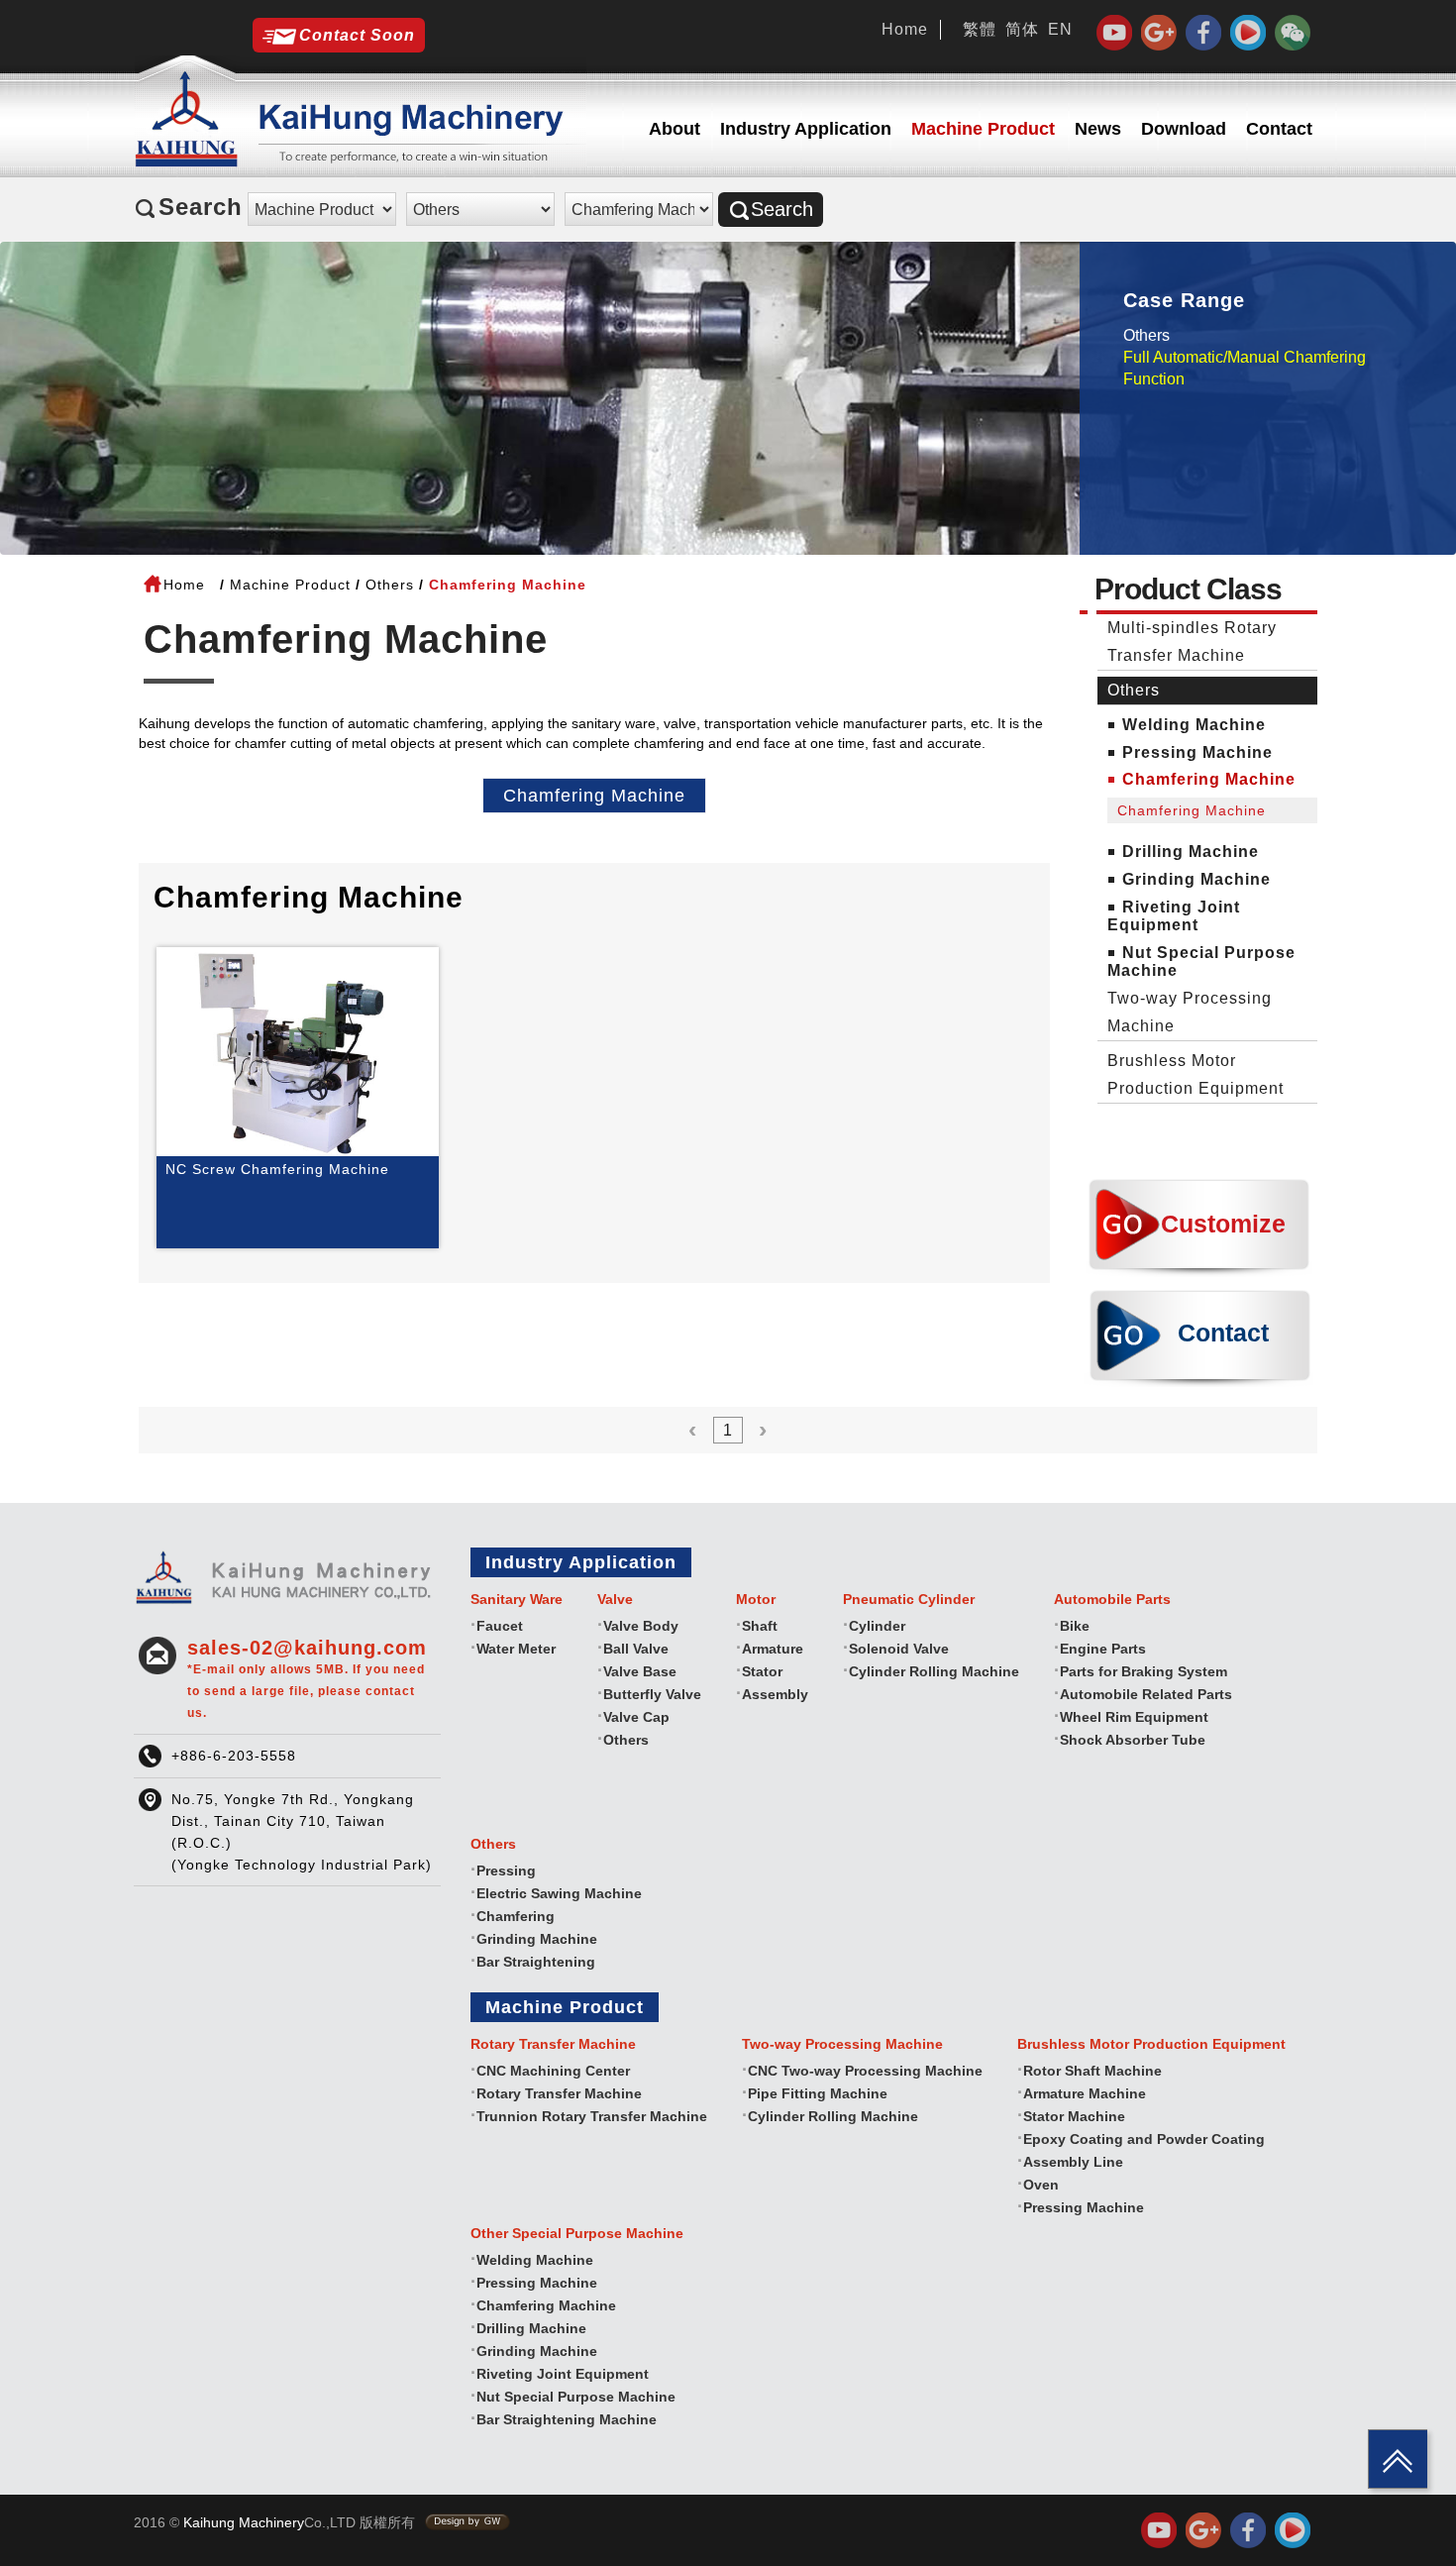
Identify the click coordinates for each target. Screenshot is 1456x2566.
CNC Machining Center (553, 2071)
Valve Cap (636, 1717)
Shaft (760, 1626)
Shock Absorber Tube (1133, 1740)
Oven (1041, 2185)
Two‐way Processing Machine (1190, 1012)
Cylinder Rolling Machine (934, 1671)
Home (905, 29)
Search (782, 209)
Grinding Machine (1196, 879)
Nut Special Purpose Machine (576, 2397)
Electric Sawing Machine (559, 1893)
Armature (773, 1649)
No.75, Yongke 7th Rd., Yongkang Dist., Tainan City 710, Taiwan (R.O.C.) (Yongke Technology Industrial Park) (302, 1832)
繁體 (980, 29)
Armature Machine (1085, 2093)
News (1098, 129)
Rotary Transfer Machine (559, 2093)
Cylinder (877, 1626)
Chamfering (516, 1916)
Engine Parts (1103, 1649)
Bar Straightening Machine (567, 2419)
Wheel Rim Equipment (1134, 1717)
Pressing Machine (1197, 752)
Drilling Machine (1191, 852)
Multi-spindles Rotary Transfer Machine (1192, 641)
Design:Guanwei (468, 2522)
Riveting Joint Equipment (1174, 916)
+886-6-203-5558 (234, 1756)
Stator (762, 1671)
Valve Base (640, 1671)
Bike (1075, 1626)
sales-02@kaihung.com (307, 1678)
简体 (1022, 29)
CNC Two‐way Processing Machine (865, 2071)
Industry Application (806, 129)
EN (1060, 29)
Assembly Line (1073, 2162)
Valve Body (641, 1626)
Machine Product (983, 129)
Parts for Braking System (1144, 1671)
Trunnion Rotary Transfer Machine (592, 2116)
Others (1146, 335)
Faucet (500, 1626)
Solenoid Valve (899, 1649)
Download (1184, 129)
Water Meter (516, 1649)
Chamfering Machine (594, 796)
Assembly (775, 1694)
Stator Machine (1074, 2116)
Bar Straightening (536, 1962)
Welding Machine (1194, 725)
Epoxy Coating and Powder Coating (1144, 2139)
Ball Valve (636, 1649)
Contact (1279, 129)
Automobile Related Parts (1146, 1694)
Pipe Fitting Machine (818, 2093)
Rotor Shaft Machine (1092, 2071)
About (675, 129)
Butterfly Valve (652, 1694)
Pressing (506, 1871)
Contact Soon (357, 35)
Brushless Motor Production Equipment (1196, 1074)
